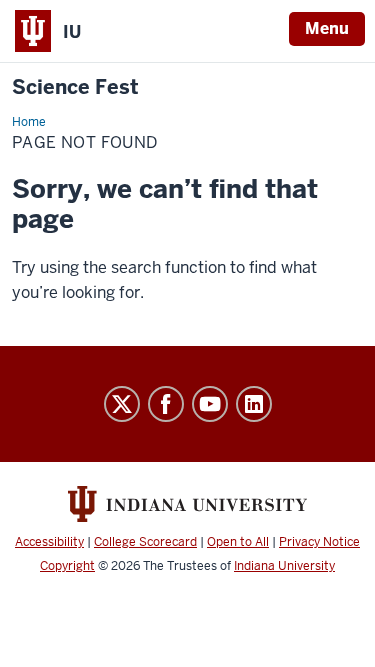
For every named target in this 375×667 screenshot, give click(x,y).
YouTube (210, 404)
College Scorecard (145, 542)
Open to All (238, 542)
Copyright (67, 566)
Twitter (122, 404)
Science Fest (75, 87)
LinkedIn (254, 404)
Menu (327, 28)
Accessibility (49, 542)
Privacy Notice (319, 542)
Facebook (166, 404)
